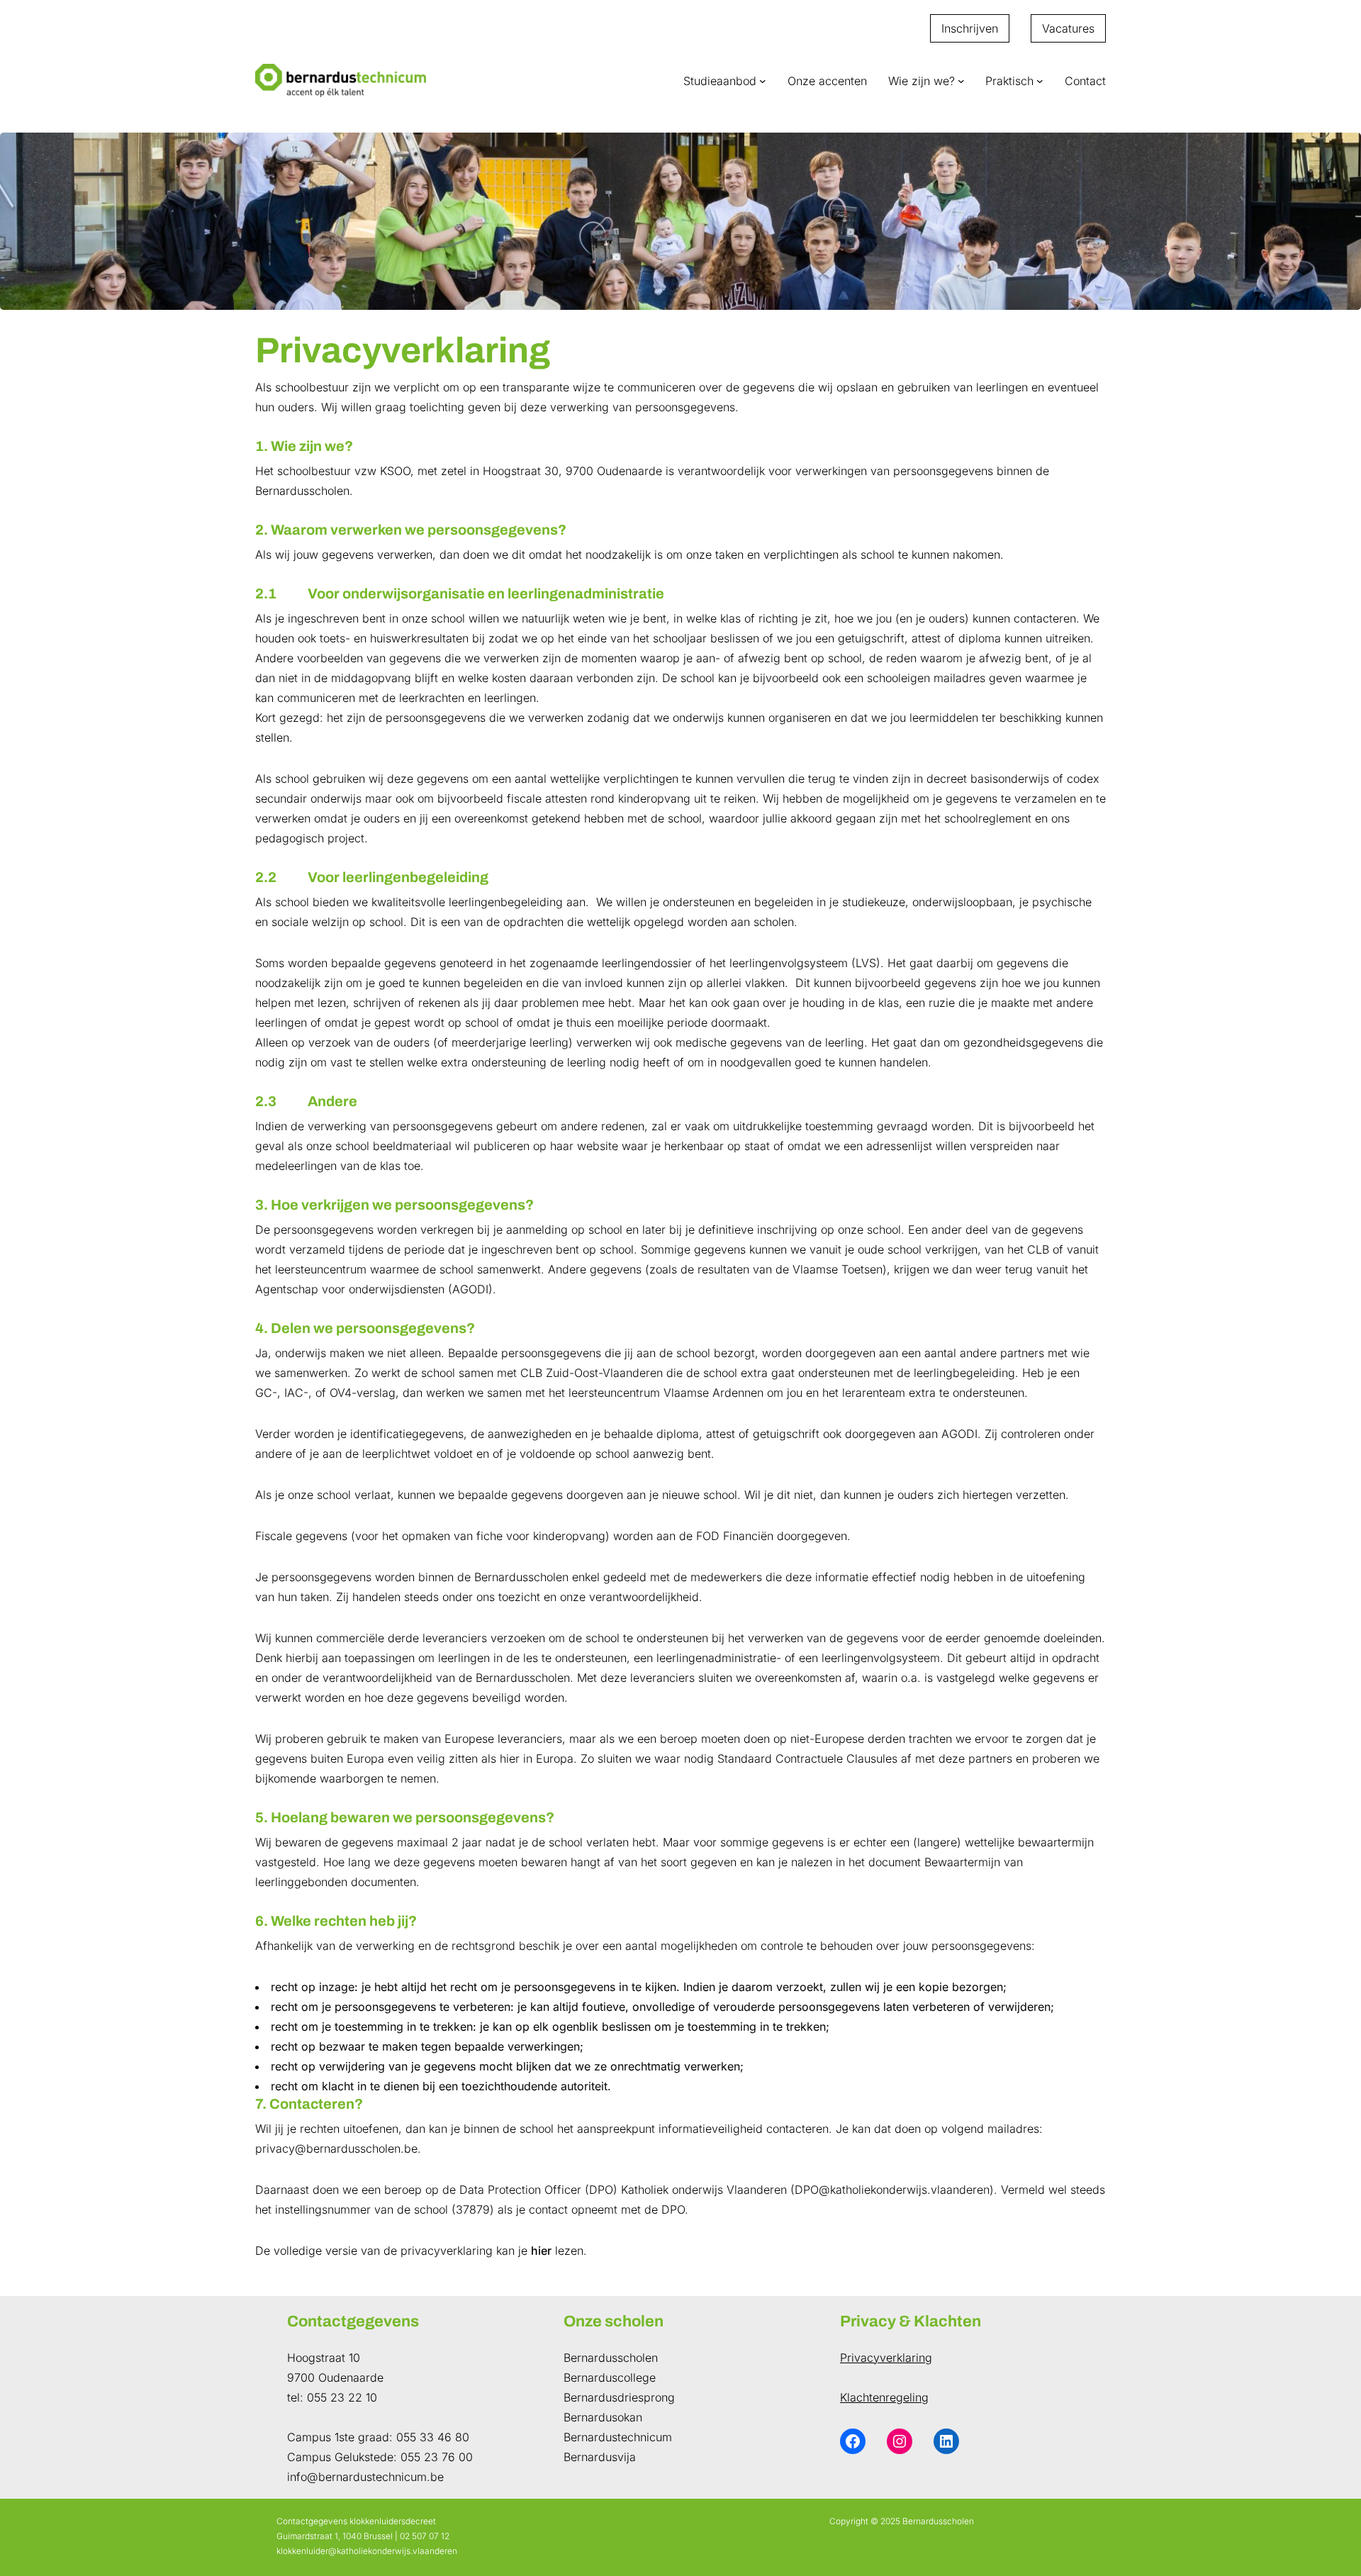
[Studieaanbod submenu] (763, 81)
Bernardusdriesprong (619, 2397)
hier (541, 2251)
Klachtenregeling (884, 2397)
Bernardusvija (600, 2457)
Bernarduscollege (610, 2377)
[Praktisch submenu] (1040, 81)
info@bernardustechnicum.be (365, 2477)
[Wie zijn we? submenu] (961, 81)
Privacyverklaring (886, 2358)
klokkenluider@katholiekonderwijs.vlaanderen (367, 2551)
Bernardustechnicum (618, 2437)
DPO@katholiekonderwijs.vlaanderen (892, 2190)
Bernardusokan (603, 2417)
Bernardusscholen (611, 2358)
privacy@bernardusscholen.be (336, 2148)
